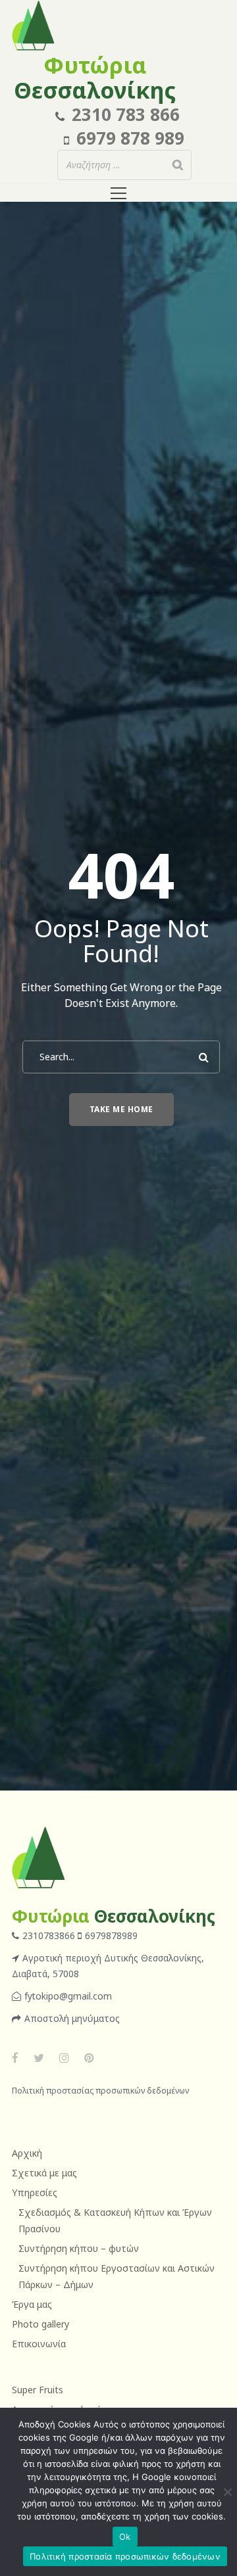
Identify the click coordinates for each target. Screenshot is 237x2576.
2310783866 (50, 1935)
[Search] (178, 165)
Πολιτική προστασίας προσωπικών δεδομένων (100, 2091)
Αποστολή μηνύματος (72, 2018)
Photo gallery (40, 2324)
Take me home (121, 1109)
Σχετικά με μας (44, 2173)
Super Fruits (38, 2390)
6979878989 (111, 1935)
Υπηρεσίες (35, 2192)
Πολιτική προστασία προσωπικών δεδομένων (125, 2556)
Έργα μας (32, 2304)
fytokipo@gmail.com (68, 1996)
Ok (125, 2537)
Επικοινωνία (39, 2344)
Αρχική (27, 2153)
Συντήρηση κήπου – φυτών (79, 2248)
